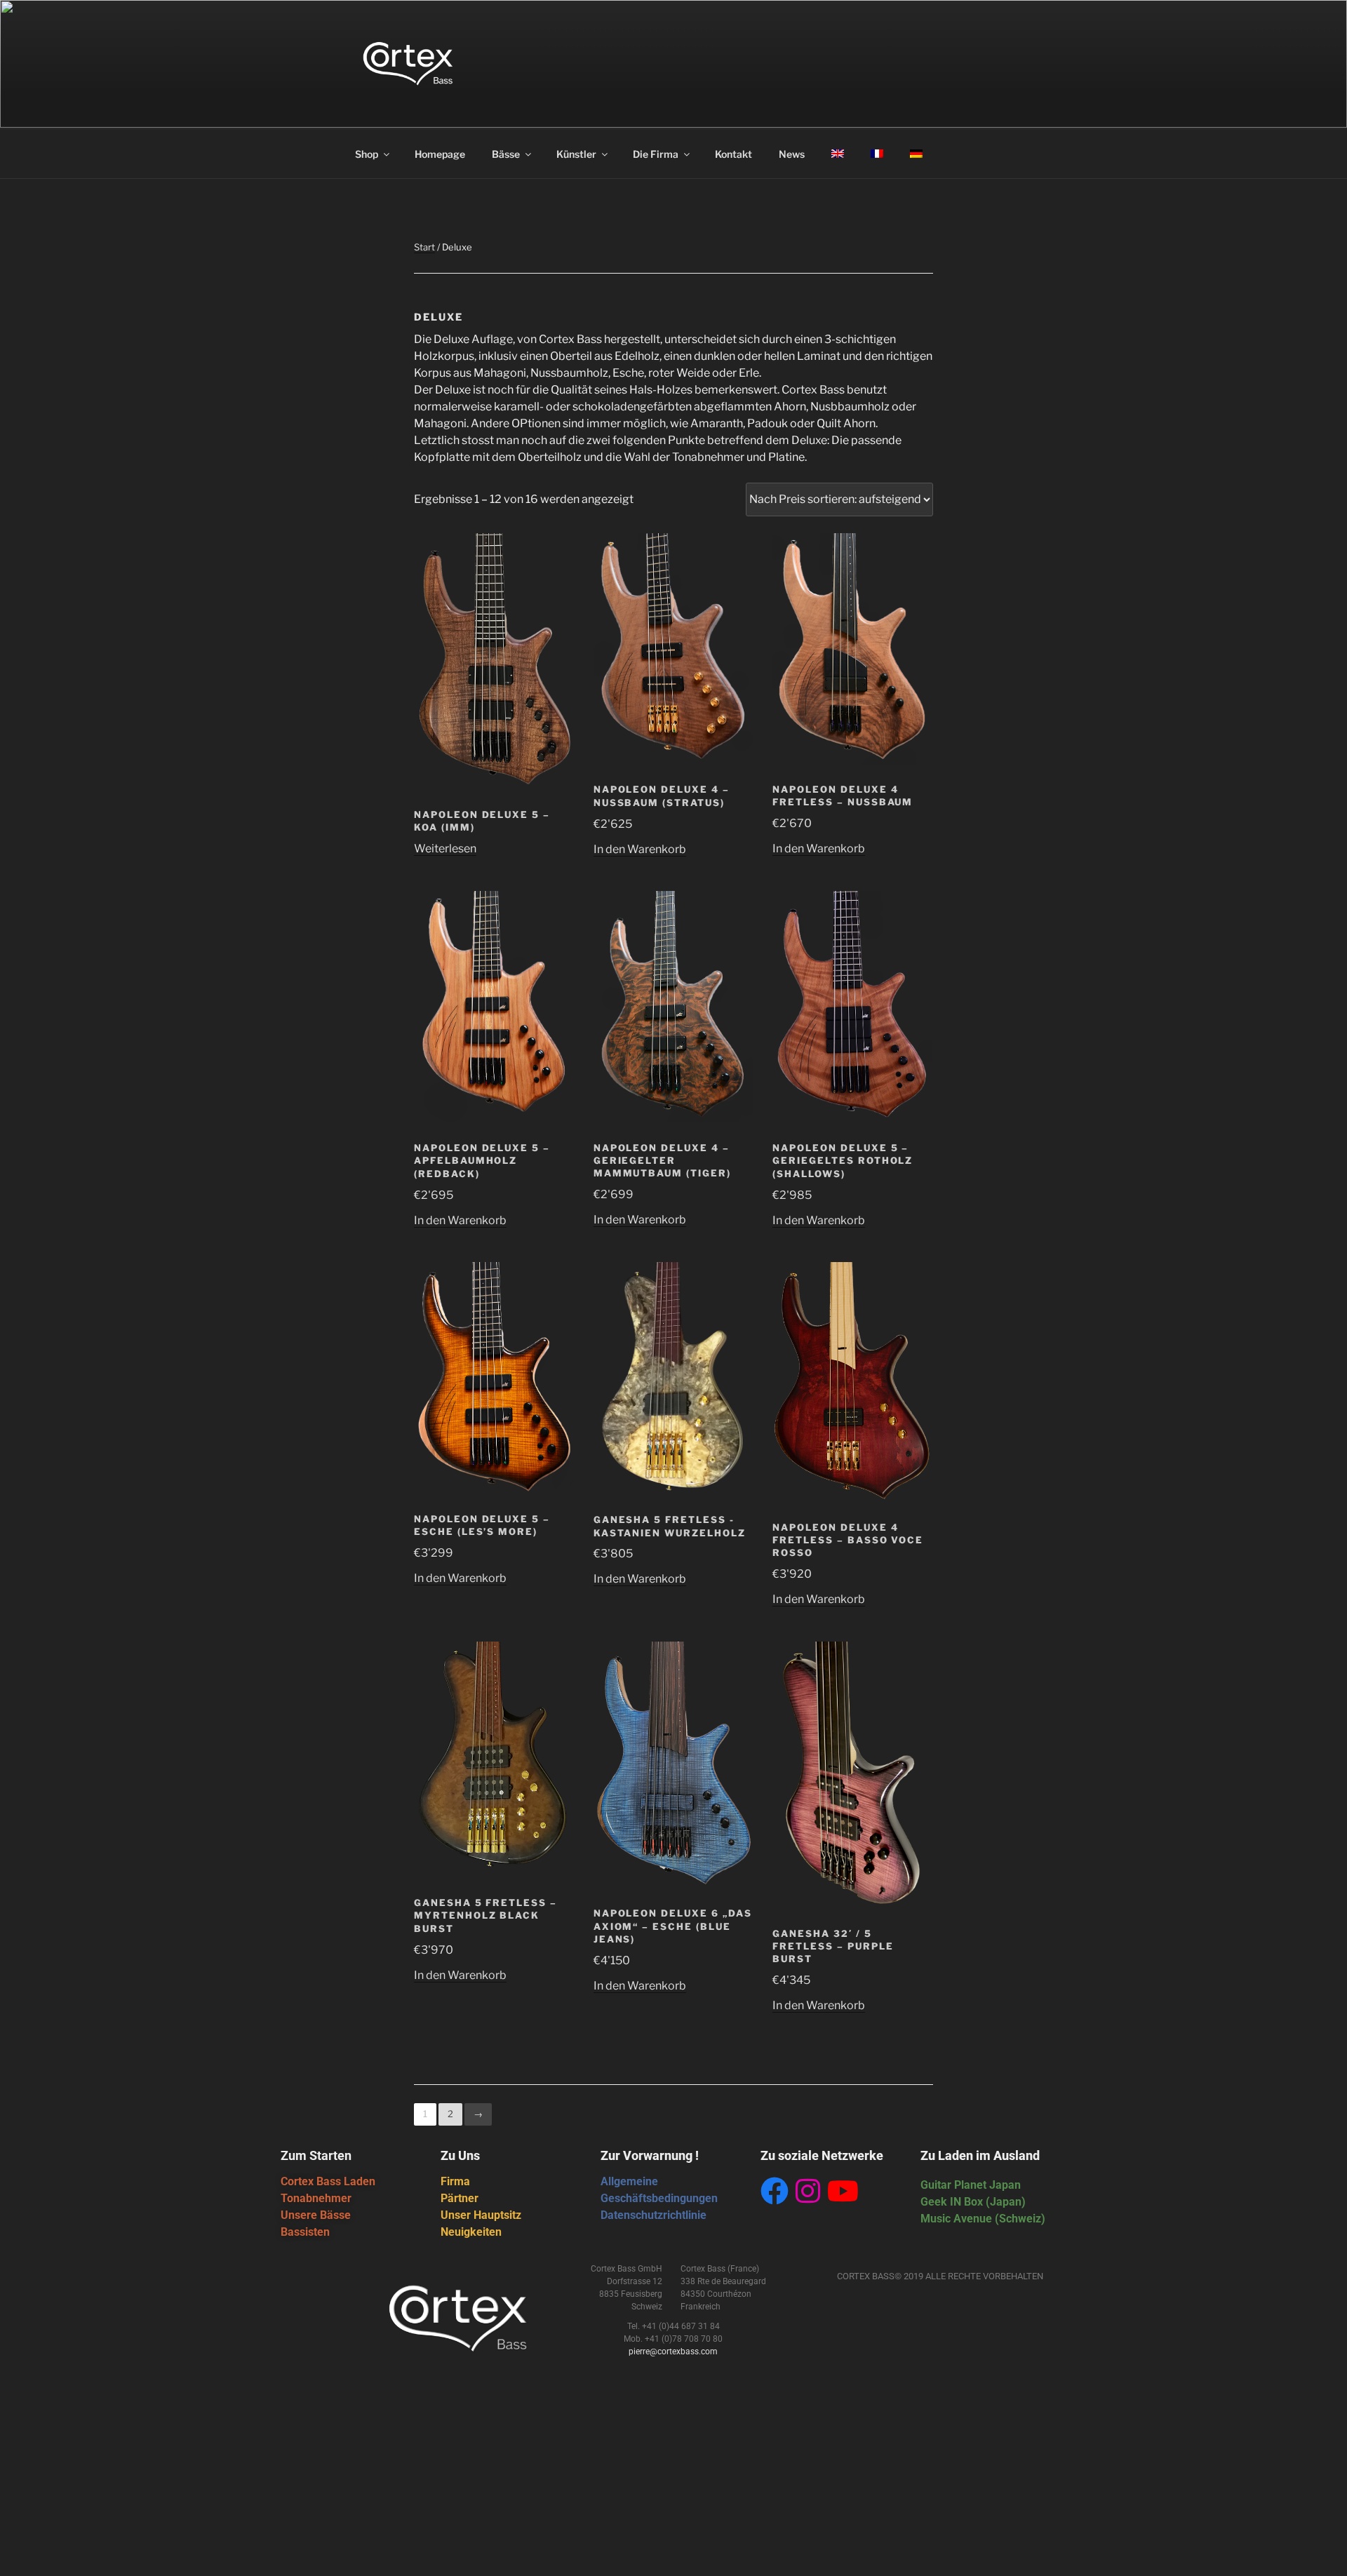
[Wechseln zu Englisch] (837, 154)
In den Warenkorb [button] (640, 849)
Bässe (506, 154)
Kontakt (733, 154)
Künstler (576, 154)
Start (424, 247)
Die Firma (656, 154)
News (792, 154)
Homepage (440, 154)
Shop (367, 154)
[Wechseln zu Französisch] (877, 154)
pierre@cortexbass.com (673, 2352)
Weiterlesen (445, 848)
